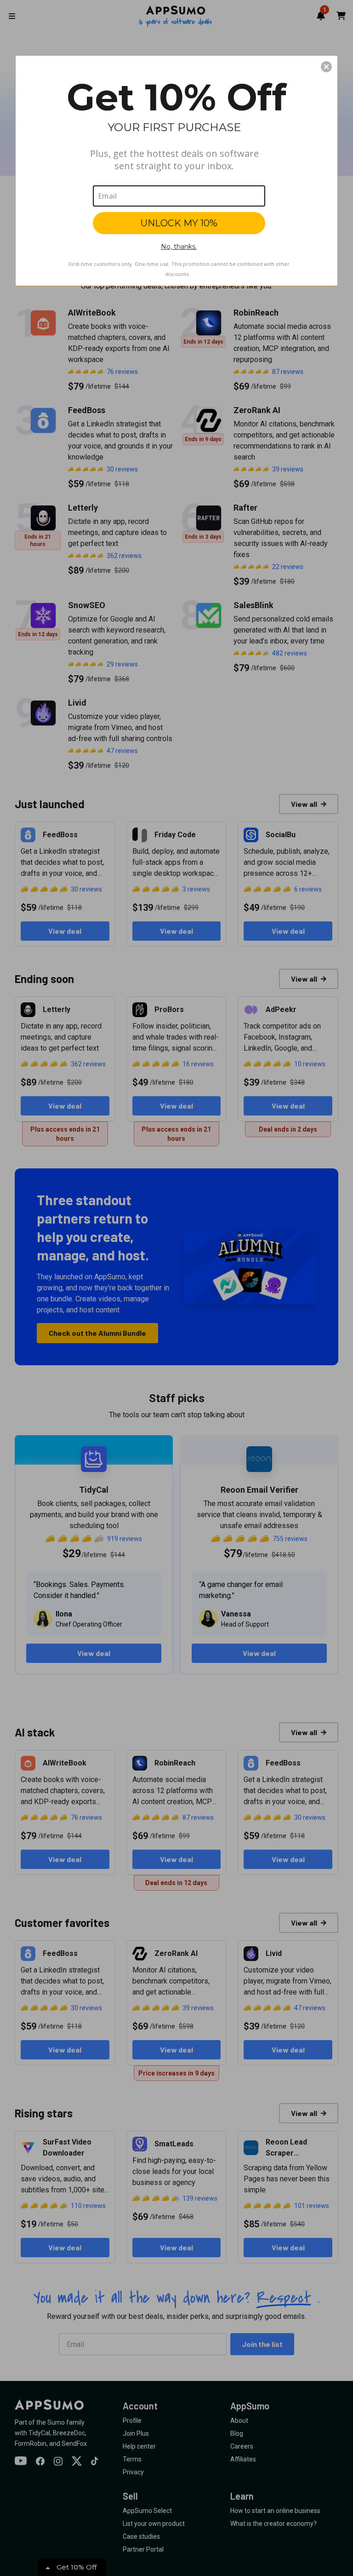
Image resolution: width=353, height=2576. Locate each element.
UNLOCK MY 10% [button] (179, 223)
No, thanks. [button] (179, 247)
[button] (326, 67)
